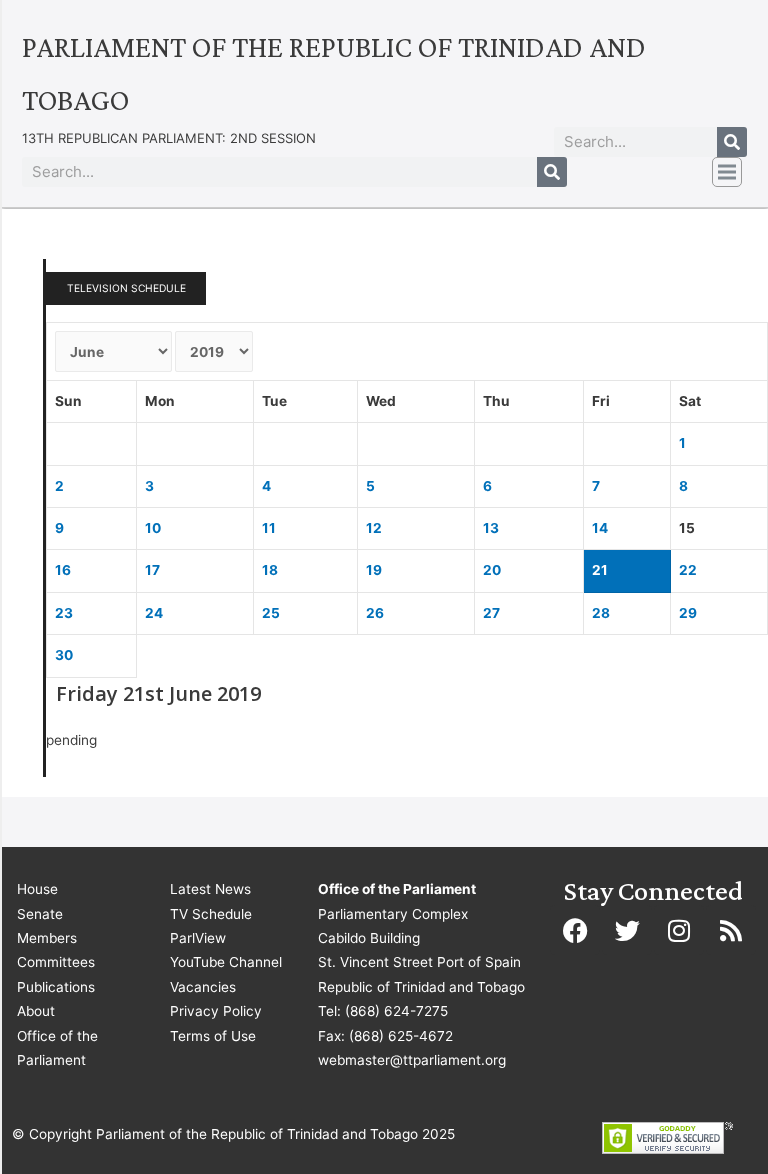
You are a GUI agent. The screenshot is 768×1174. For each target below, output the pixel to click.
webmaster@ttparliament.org (412, 1060)
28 (601, 613)
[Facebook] (575, 930)
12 (374, 528)
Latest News (210, 889)
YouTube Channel (226, 962)
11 (269, 528)
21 (600, 570)
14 (600, 528)
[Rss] (731, 930)
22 (688, 570)
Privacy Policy (216, 1011)
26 (375, 613)
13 (491, 528)
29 (688, 613)
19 (374, 570)
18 (270, 570)
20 (492, 570)
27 (491, 613)
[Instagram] (679, 930)
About (36, 1011)
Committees (56, 962)
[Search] (732, 142)
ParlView (198, 938)
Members (47, 938)
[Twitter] (627, 930)
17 (152, 570)
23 (64, 613)
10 (153, 528)
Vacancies (203, 987)
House (37, 889)
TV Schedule (211, 914)
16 (63, 570)
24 (154, 613)
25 (271, 613)
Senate (40, 914)
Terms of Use (213, 1036)
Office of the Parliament (57, 1048)
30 (64, 655)
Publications (56, 987)
